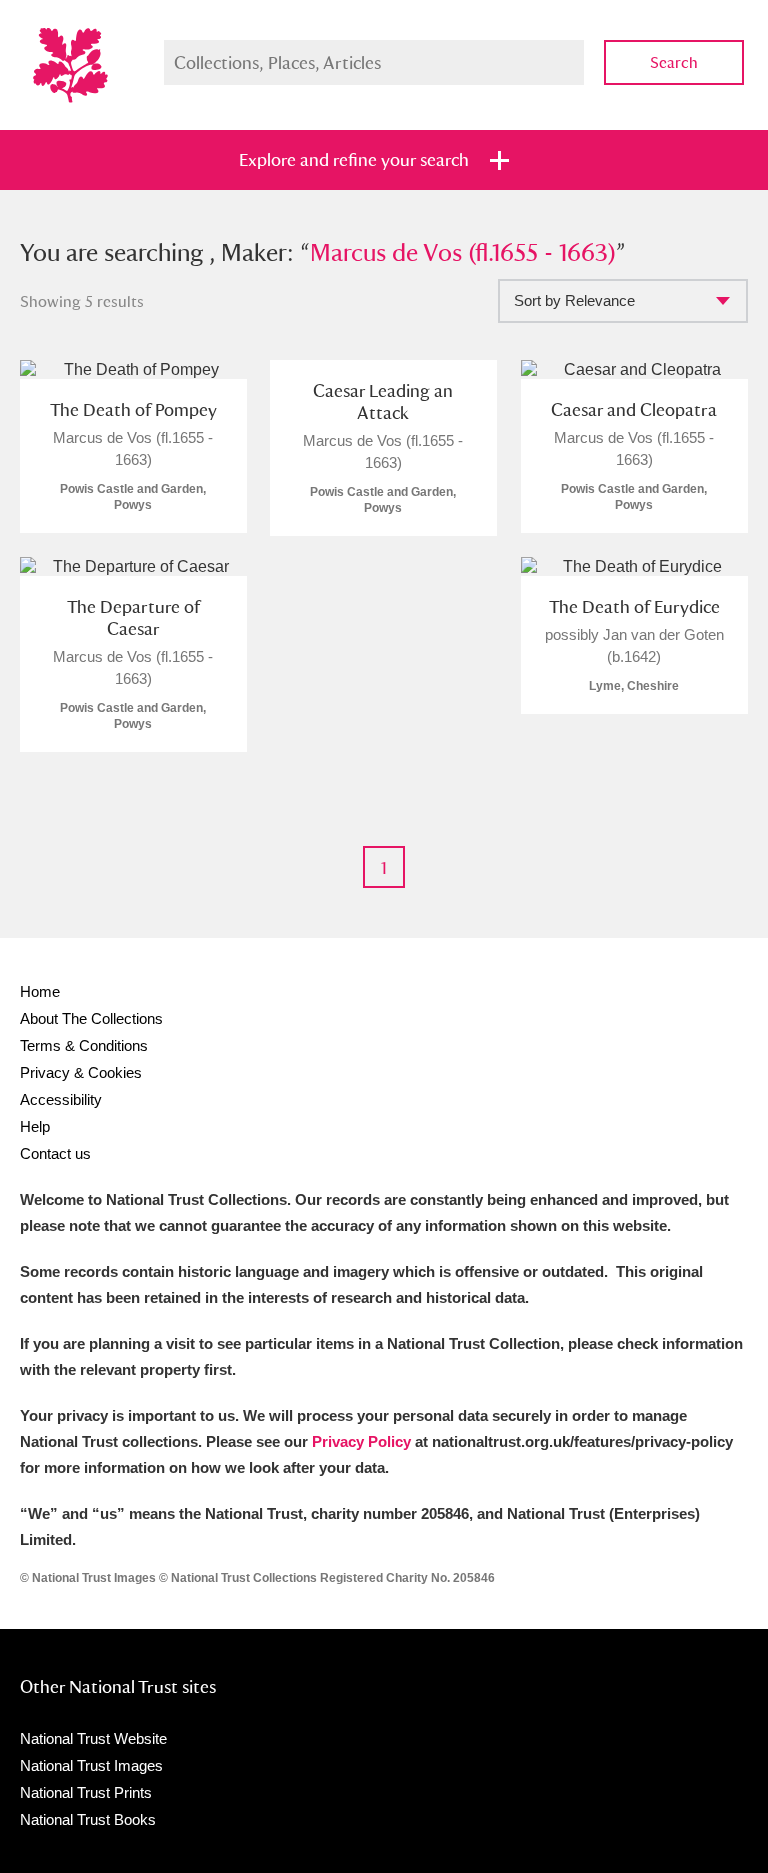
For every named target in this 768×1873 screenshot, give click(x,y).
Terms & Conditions (84, 1045)
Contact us (55, 1153)
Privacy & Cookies (81, 1072)
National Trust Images (91, 1765)
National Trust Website (93, 1738)
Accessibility (61, 1099)
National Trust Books (88, 1819)
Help (35, 1126)
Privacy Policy (361, 1441)
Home (40, 991)
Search (674, 62)
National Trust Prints (86, 1792)
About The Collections (91, 1018)
